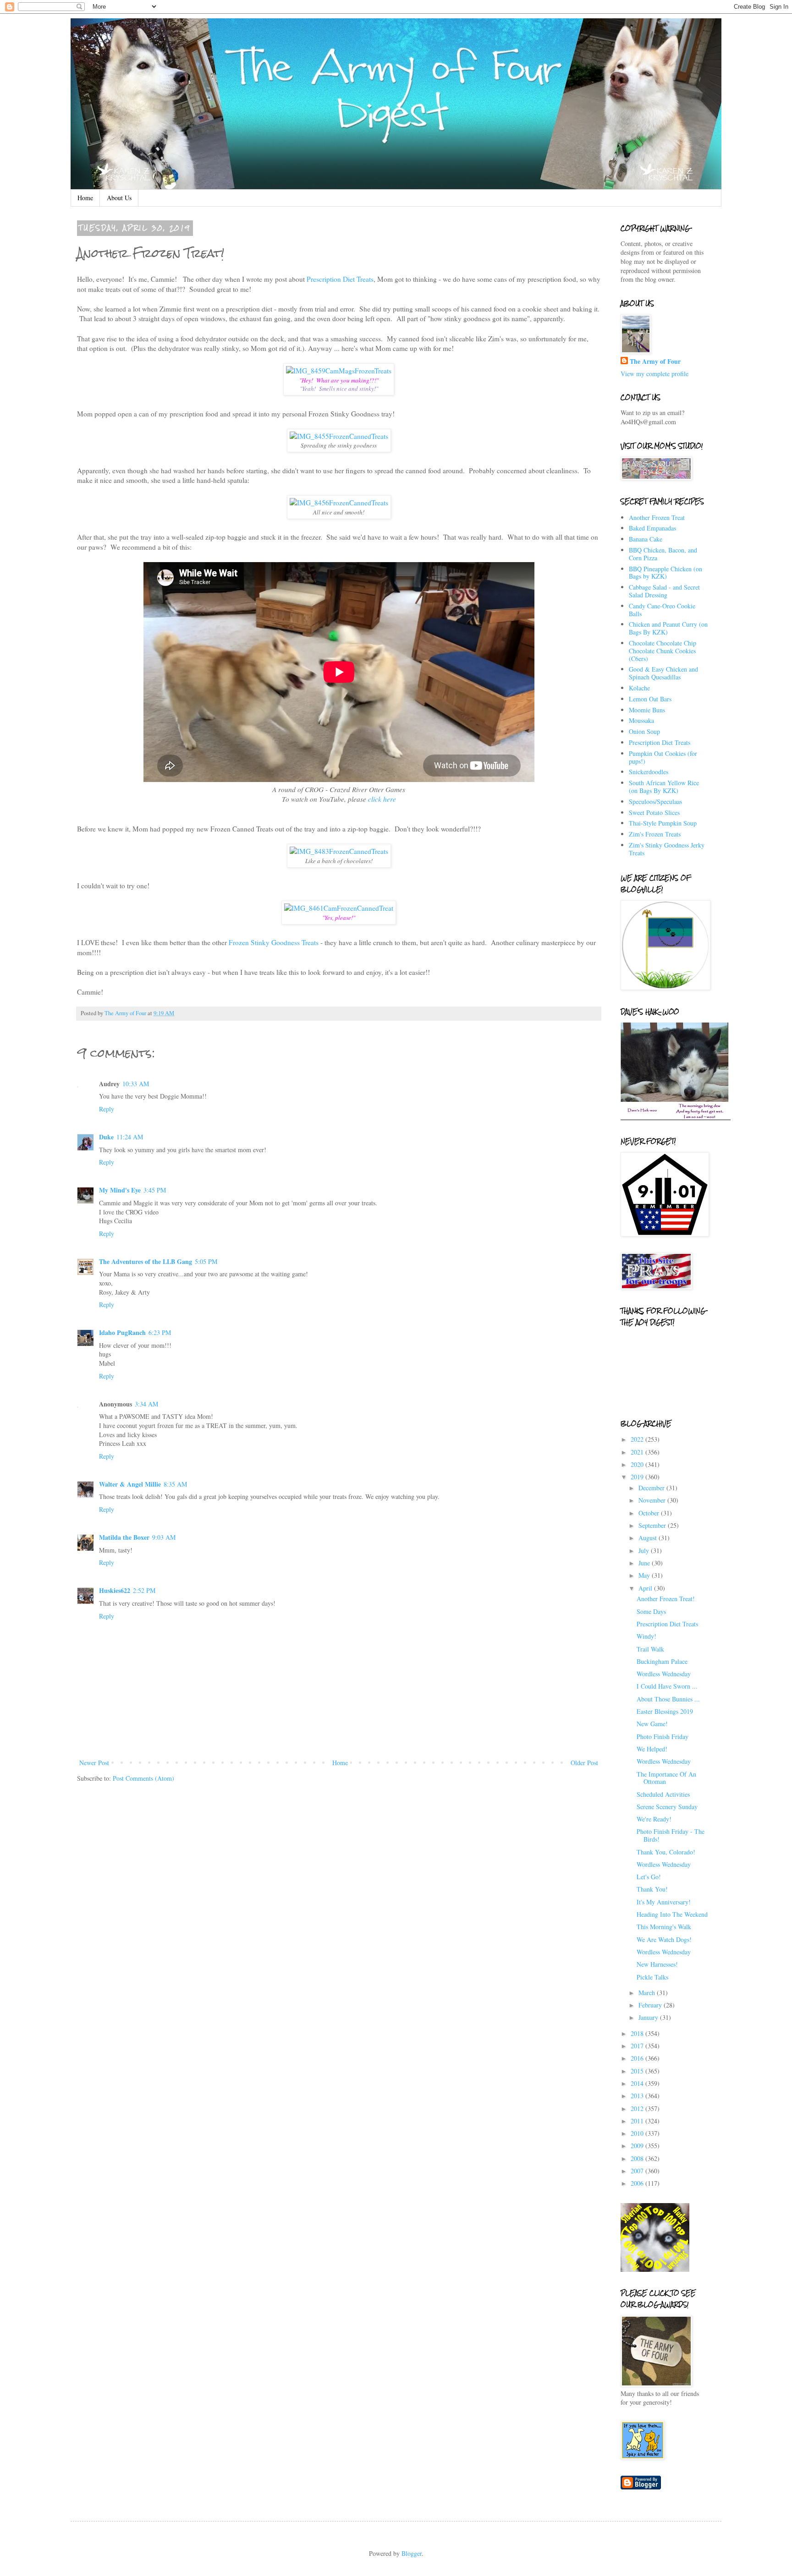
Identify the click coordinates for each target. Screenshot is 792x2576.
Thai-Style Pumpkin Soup (663, 823)
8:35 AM (175, 1484)
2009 (638, 2146)
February (651, 2005)
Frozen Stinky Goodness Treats (274, 942)
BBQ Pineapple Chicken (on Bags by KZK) (665, 573)
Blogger (412, 2553)
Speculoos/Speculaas (655, 801)
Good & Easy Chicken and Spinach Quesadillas (663, 673)
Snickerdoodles (649, 772)
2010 (638, 2133)
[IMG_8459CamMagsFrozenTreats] (339, 371)
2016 (638, 2058)
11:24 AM (130, 1137)
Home (85, 198)
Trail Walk (650, 1649)
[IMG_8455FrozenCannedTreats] (339, 436)
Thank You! (652, 1889)
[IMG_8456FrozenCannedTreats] (339, 503)
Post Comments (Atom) (143, 1778)
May (645, 1575)
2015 (638, 2071)
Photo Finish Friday (663, 1736)
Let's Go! (649, 1877)
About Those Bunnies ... (668, 1699)
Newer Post (94, 1763)
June (645, 1563)
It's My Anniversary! (664, 1902)
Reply (107, 1109)
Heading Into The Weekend (672, 1914)
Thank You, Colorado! (666, 1852)
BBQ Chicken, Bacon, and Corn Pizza (663, 554)
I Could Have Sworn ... (667, 1686)
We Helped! (652, 1749)
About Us (119, 198)
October (650, 1513)
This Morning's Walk (664, 1927)
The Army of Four (655, 361)
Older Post (584, 1763)
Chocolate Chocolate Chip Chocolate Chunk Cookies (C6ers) (663, 651)
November (653, 1500)
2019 (638, 1477)
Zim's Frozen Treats (655, 834)
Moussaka (641, 720)
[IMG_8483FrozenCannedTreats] (339, 851)
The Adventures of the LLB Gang (146, 1261)
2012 (638, 2108)
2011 (638, 2121)
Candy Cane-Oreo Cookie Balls (662, 610)
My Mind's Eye (120, 1190)
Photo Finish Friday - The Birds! (671, 1835)
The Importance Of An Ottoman (666, 1778)
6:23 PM (160, 1332)
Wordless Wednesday (664, 1674)
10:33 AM (136, 1084)
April (646, 1588)
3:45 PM (155, 1190)
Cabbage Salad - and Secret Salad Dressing (664, 591)
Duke (106, 1137)
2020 (638, 1464)
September (653, 1525)
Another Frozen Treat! (666, 1599)
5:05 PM (206, 1261)
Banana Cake (646, 539)
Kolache (639, 688)
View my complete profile (654, 374)
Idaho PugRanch (122, 1332)
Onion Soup (644, 731)
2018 (638, 2033)
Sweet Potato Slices (654, 812)
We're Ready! (654, 1819)
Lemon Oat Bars (650, 699)
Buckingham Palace (662, 1661)
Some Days (651, 1611)
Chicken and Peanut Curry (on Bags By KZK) (668, 628)
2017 (638, 2046)
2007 (638, 2171)
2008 (638, 2158)
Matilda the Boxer (124, 1537)
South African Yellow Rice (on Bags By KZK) (664, 787)
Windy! (646, 1636)
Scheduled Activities (663, 1794)
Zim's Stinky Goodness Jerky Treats (667, 849)
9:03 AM (164, 1537)
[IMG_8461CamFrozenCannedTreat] (339, 908)
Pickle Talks (652, 1977)
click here (382, 799)
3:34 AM (146, 1404)
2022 (638, 1439)
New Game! (652, 1724)
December (652, 1488)
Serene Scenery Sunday (667, 1807)
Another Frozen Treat (657, 517)
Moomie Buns (647, 710)
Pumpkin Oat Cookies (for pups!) (663, 757)
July (645, 1551)
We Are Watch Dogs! (664, 1939)
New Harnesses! (657, 1964)
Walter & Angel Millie (130, 1484)
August (649, 1538)
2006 (638, 2183)
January (649, 2017)
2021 (638, 1452)
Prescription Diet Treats (340, 279)
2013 (638, 2096)
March (648, 1993)
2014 (638, 2083)
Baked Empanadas (652, 528)
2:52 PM (144, 1590)
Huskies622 (115, 1590)
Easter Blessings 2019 (665, 1711)
